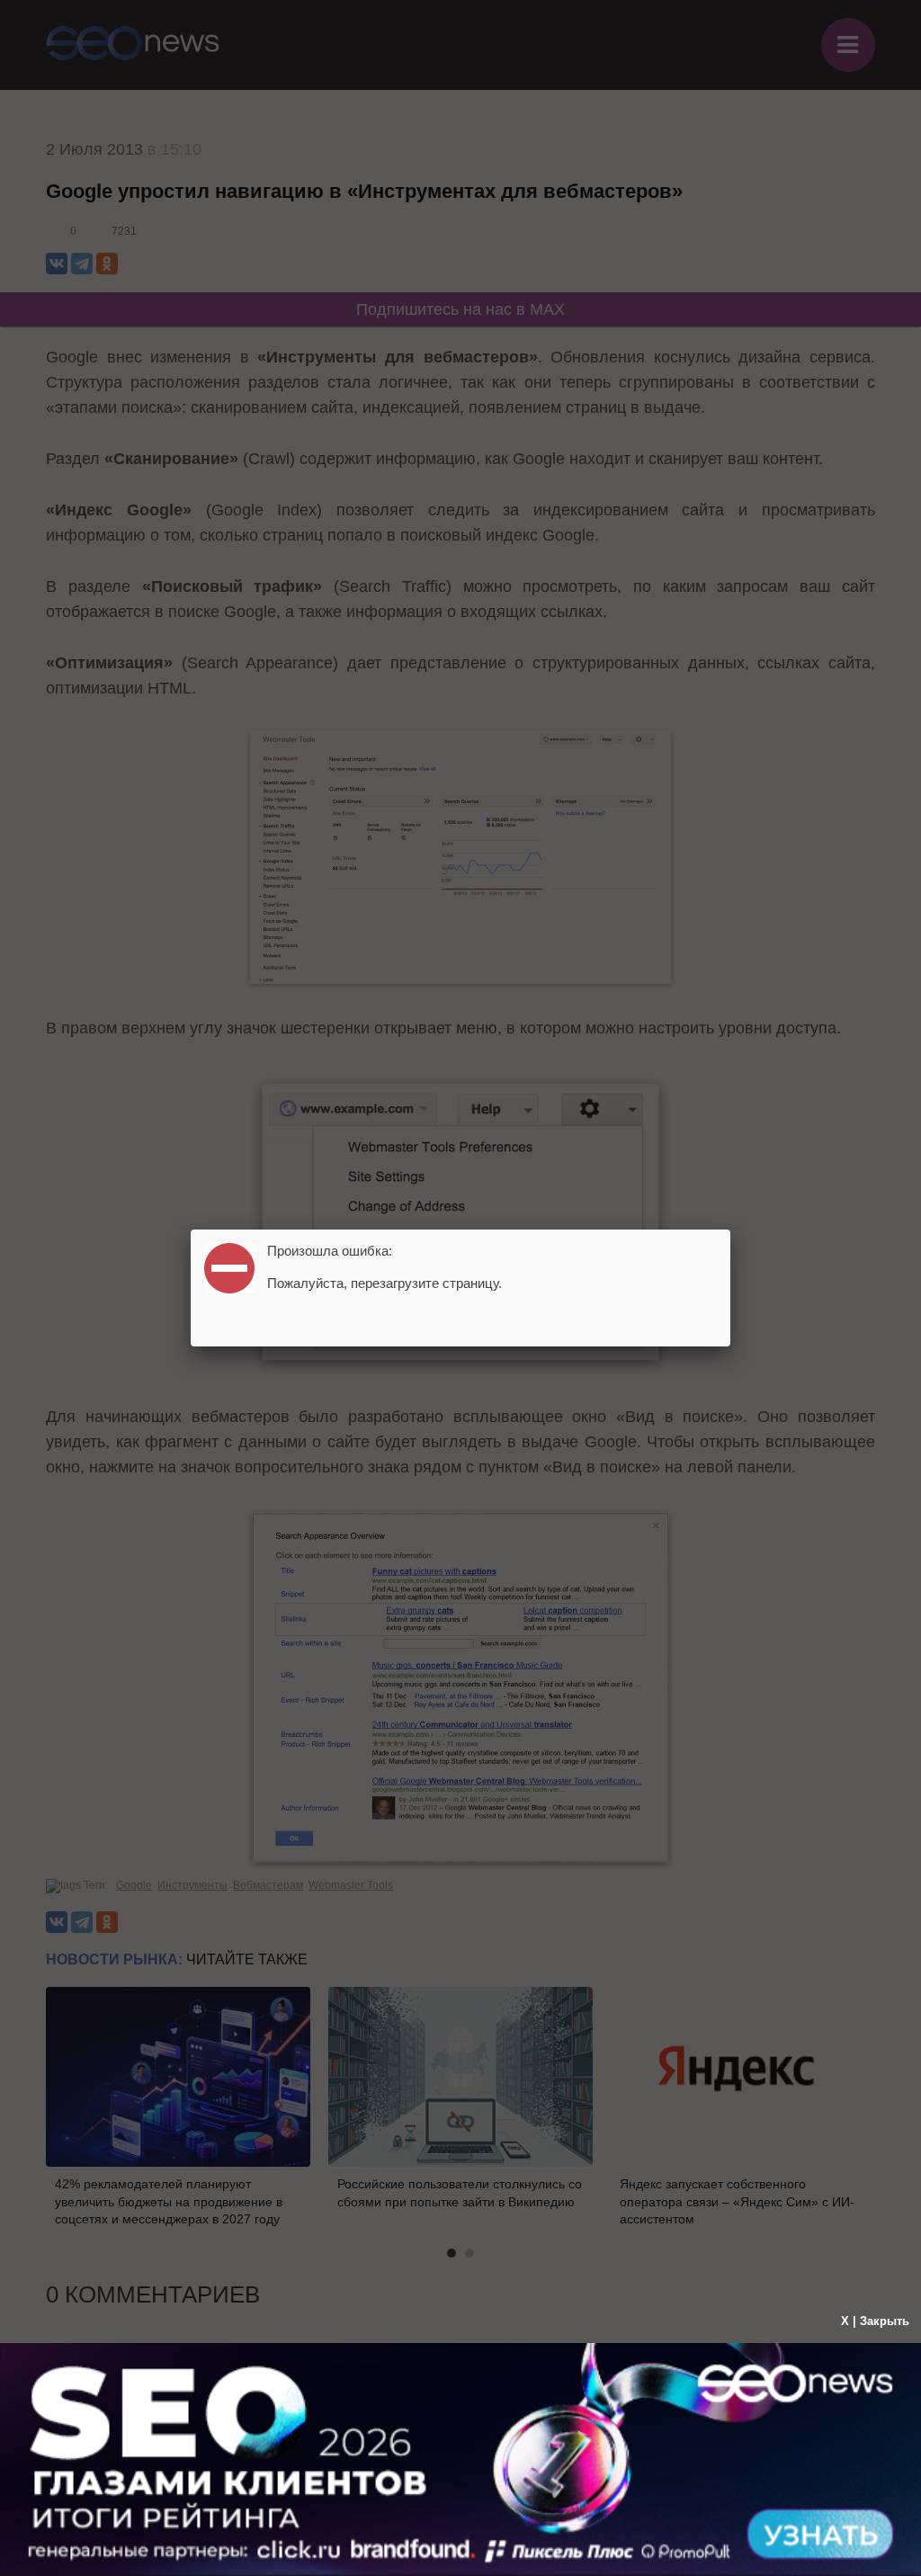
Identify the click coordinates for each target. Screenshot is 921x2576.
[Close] (730, 1230)
